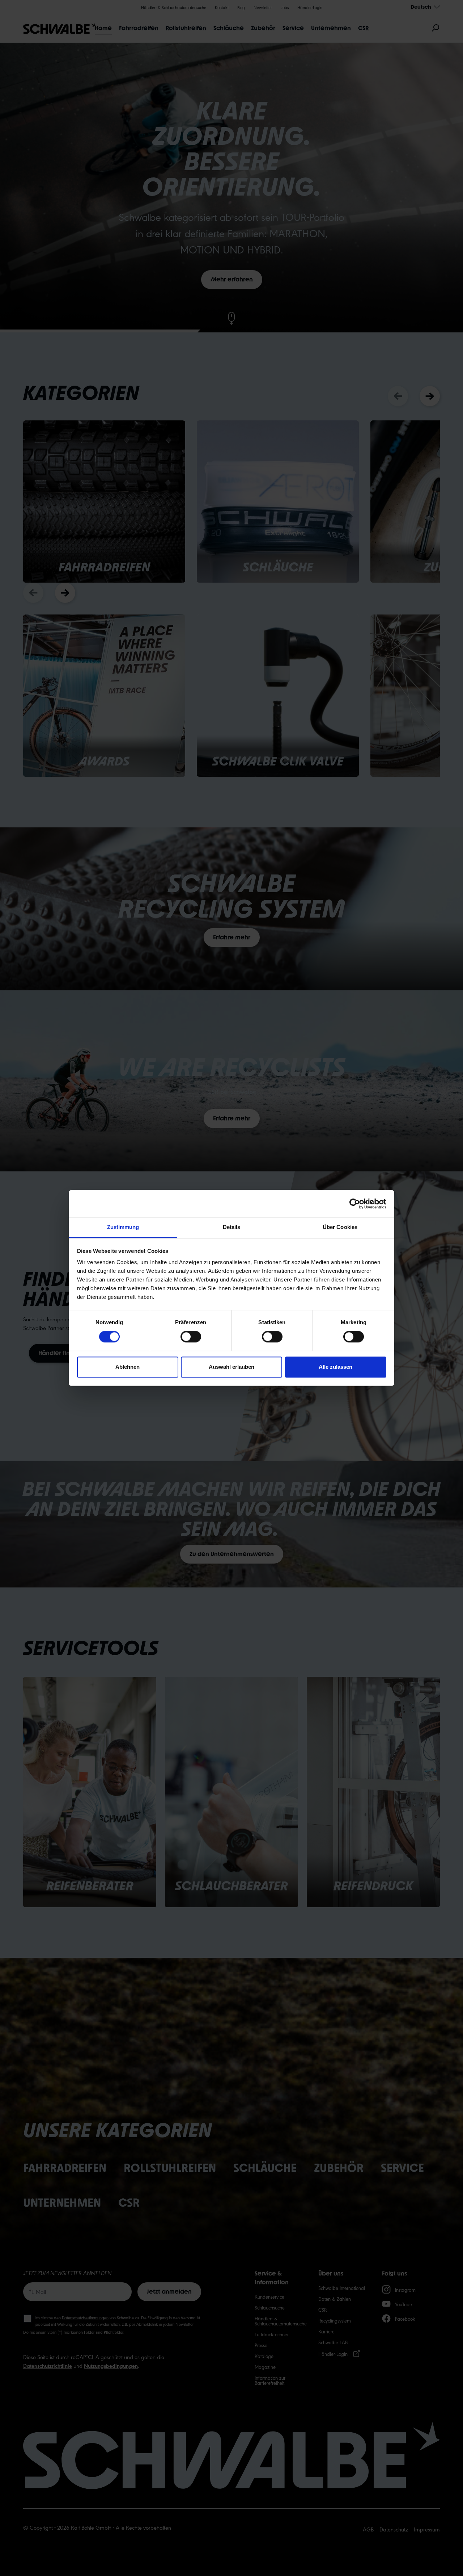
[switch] (191, 1337)
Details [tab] (232, 1227)
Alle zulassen (335, 1367)
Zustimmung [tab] (123, 1227)
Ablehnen (128, 1367)
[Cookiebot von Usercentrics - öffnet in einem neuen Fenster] (355, 1204)
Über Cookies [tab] (340, 1227)
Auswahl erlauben (231, 1367)
